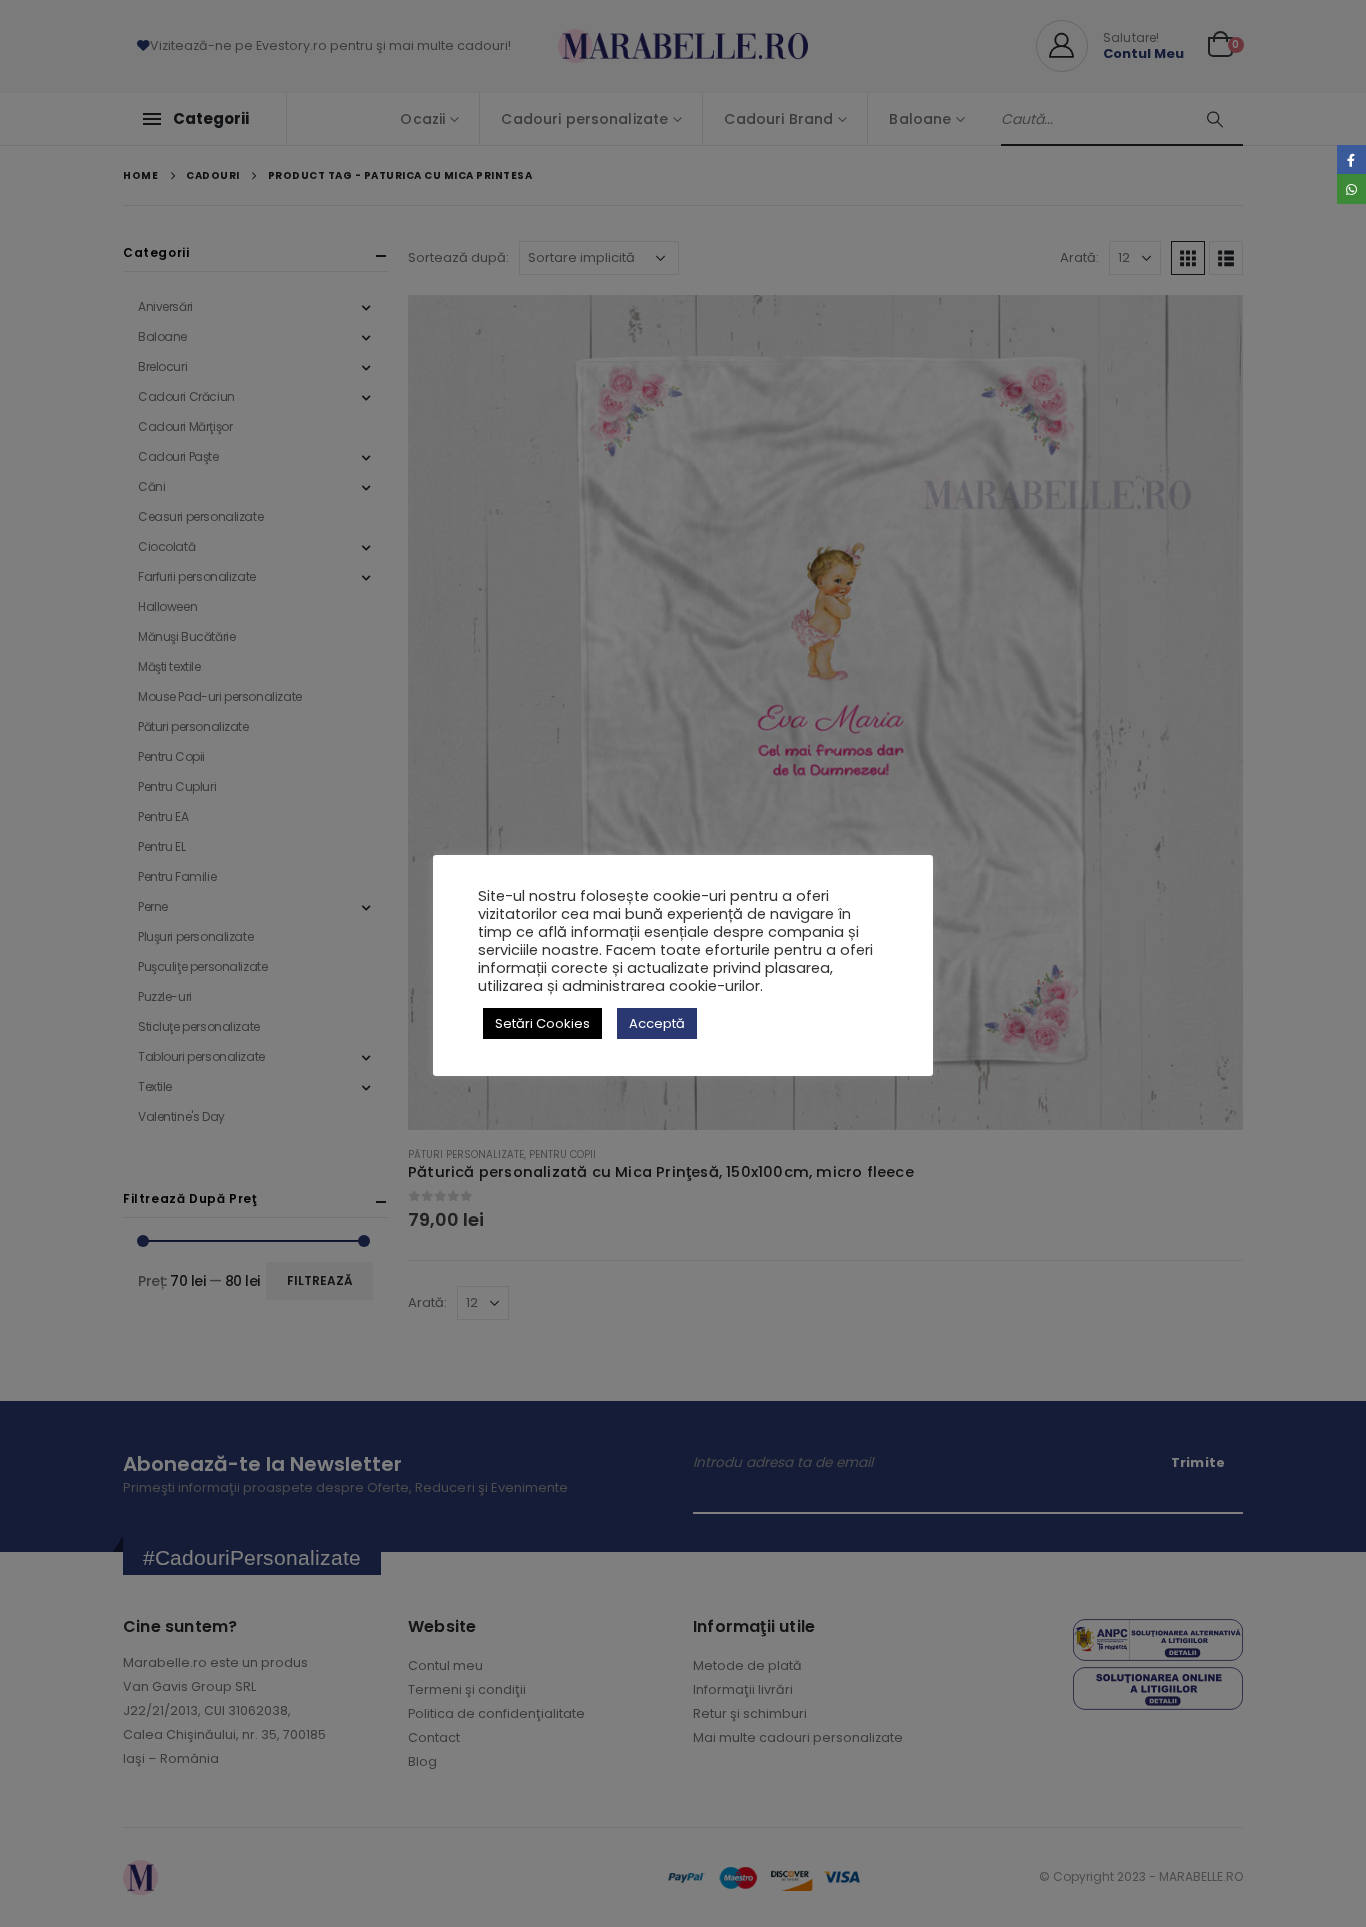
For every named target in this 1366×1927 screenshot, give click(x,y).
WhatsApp (1351, 188)
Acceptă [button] (657, 1023)
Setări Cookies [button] (542, 1023)
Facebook (1351, 159)
